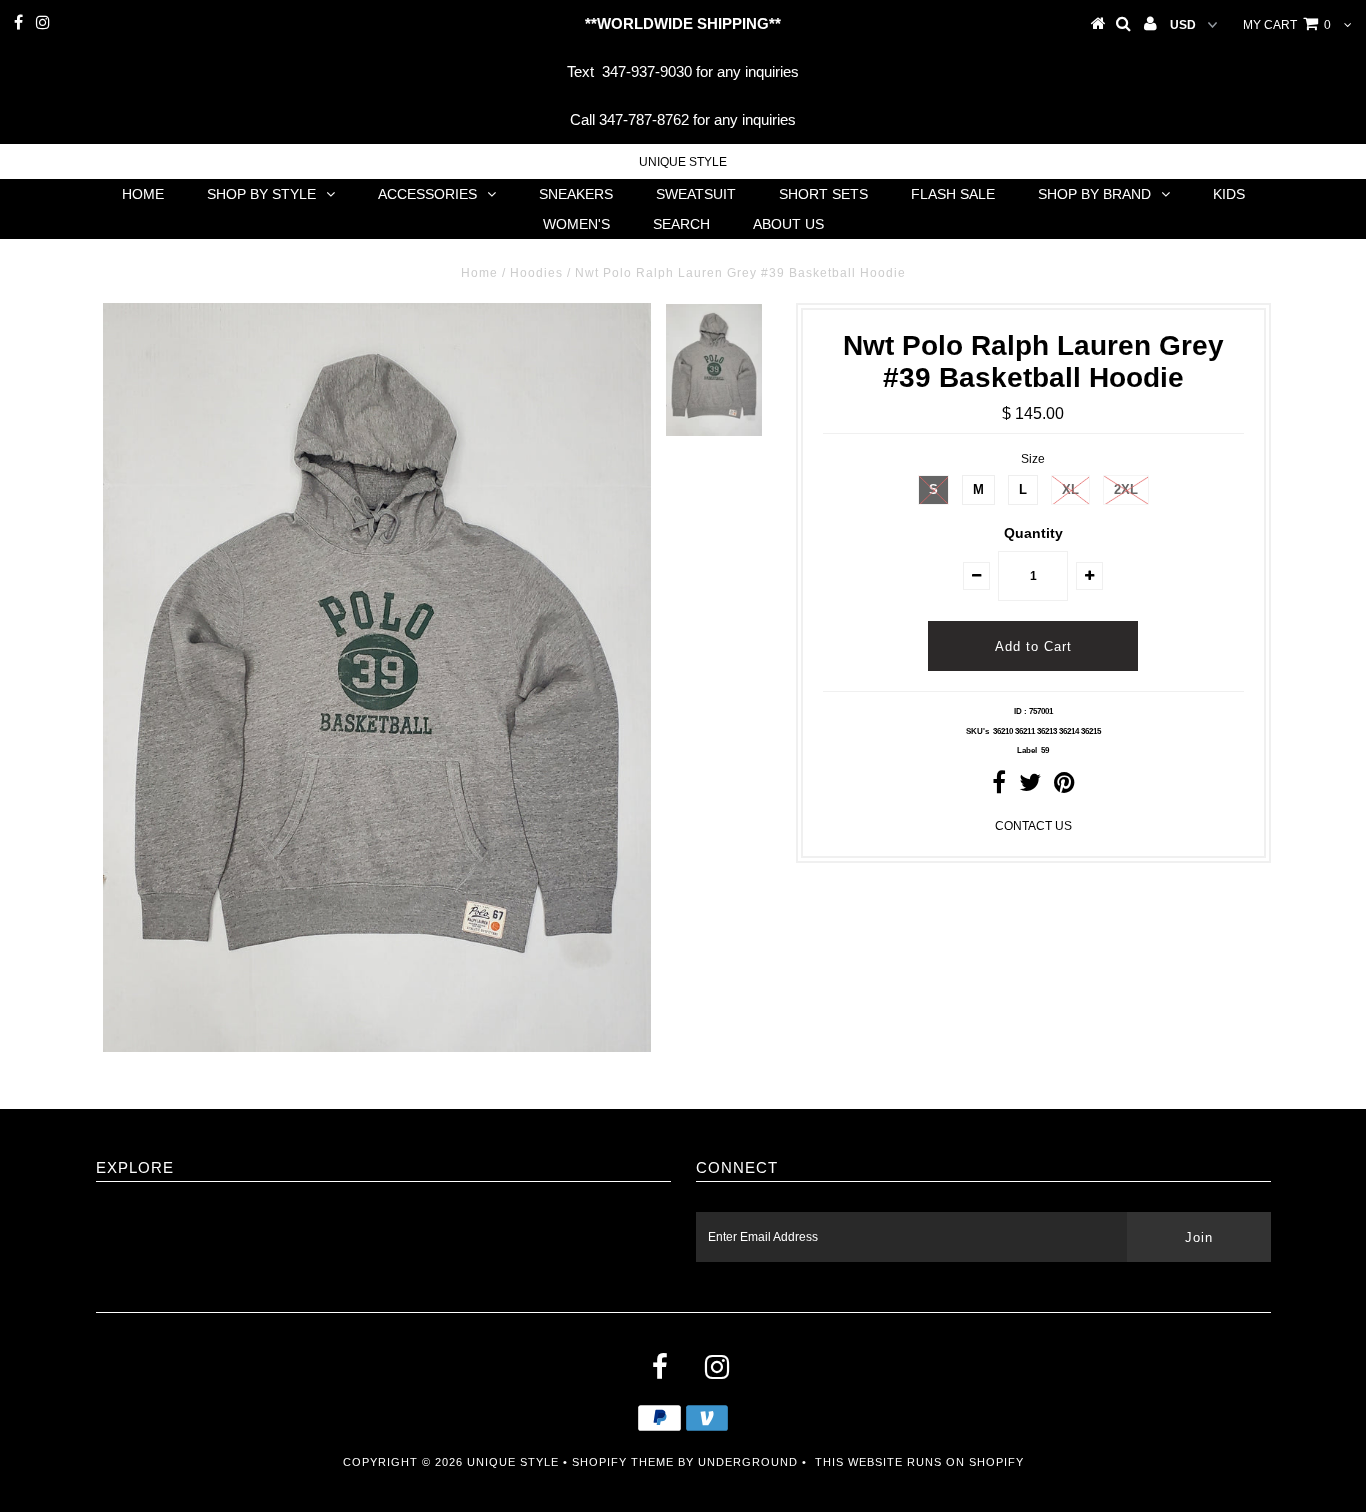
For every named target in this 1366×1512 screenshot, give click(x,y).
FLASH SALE (953, 194)
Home (479, 273)
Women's (576, 224)
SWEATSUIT (696, 194)
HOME (143, 194)
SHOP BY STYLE (261, 194)
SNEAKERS (576, 194)
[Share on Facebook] (999, 787)
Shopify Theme (623, 1462)
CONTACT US (1033, 826)
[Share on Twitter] (1030, 787)
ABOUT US (788, 224)
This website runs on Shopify (919, 1462)
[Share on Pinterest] (1064, 787)
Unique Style (683, 162)
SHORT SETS (823, 194)
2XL (1126, 489)
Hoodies (536, 273)
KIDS (1229, 194)
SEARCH (681, 224)
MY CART (1287, 25)
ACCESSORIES (427, 194)
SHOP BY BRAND (1094, 194)
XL (1070, 489)
